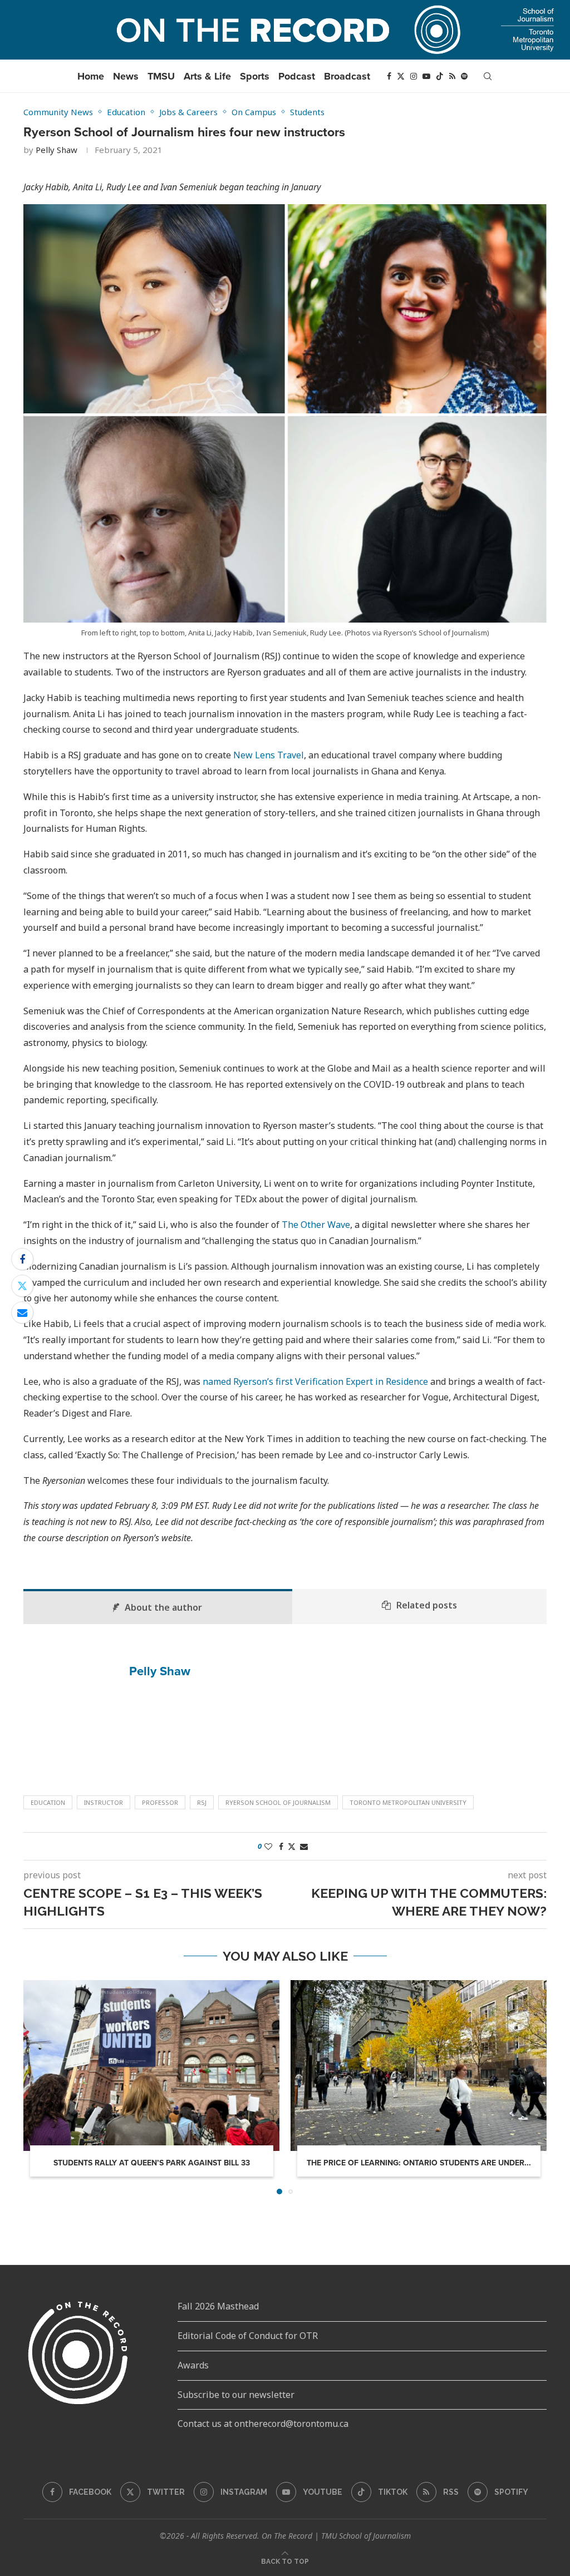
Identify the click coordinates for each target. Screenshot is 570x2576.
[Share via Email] (22, 1312)
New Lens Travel (269, 755)
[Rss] (452, 76)
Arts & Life (207, 76)
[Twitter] (401, 76)
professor (160, 1802)
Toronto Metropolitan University (408, 1802)
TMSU (161, 76)
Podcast (297, 76)
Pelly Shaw (56, 150)
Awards (193, 2365)
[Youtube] (426, 76)
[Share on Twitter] (22, 1286)
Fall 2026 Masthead (218, 2306)
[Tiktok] (440, 76)
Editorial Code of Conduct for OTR (248, 2336)
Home (91, 76)
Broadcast (347, 76)
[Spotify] (464, 76)
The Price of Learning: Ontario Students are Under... (419, 2163)
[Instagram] (414, 76)
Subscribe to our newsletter (236, 2395)
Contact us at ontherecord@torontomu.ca (263, 2424)
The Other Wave (316, 1225)
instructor (104, 1802)
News (126, 76)
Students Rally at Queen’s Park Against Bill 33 (152, 2163)
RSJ (202, 1802)
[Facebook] (389, 76)
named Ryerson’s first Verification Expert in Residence (315, 1381)
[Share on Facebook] (22, 1259)
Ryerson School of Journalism (278, 1802)
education (48, 1802)
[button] (38, 2087)
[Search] (488, 76)
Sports (255, 76)
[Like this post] (268, 1846)
